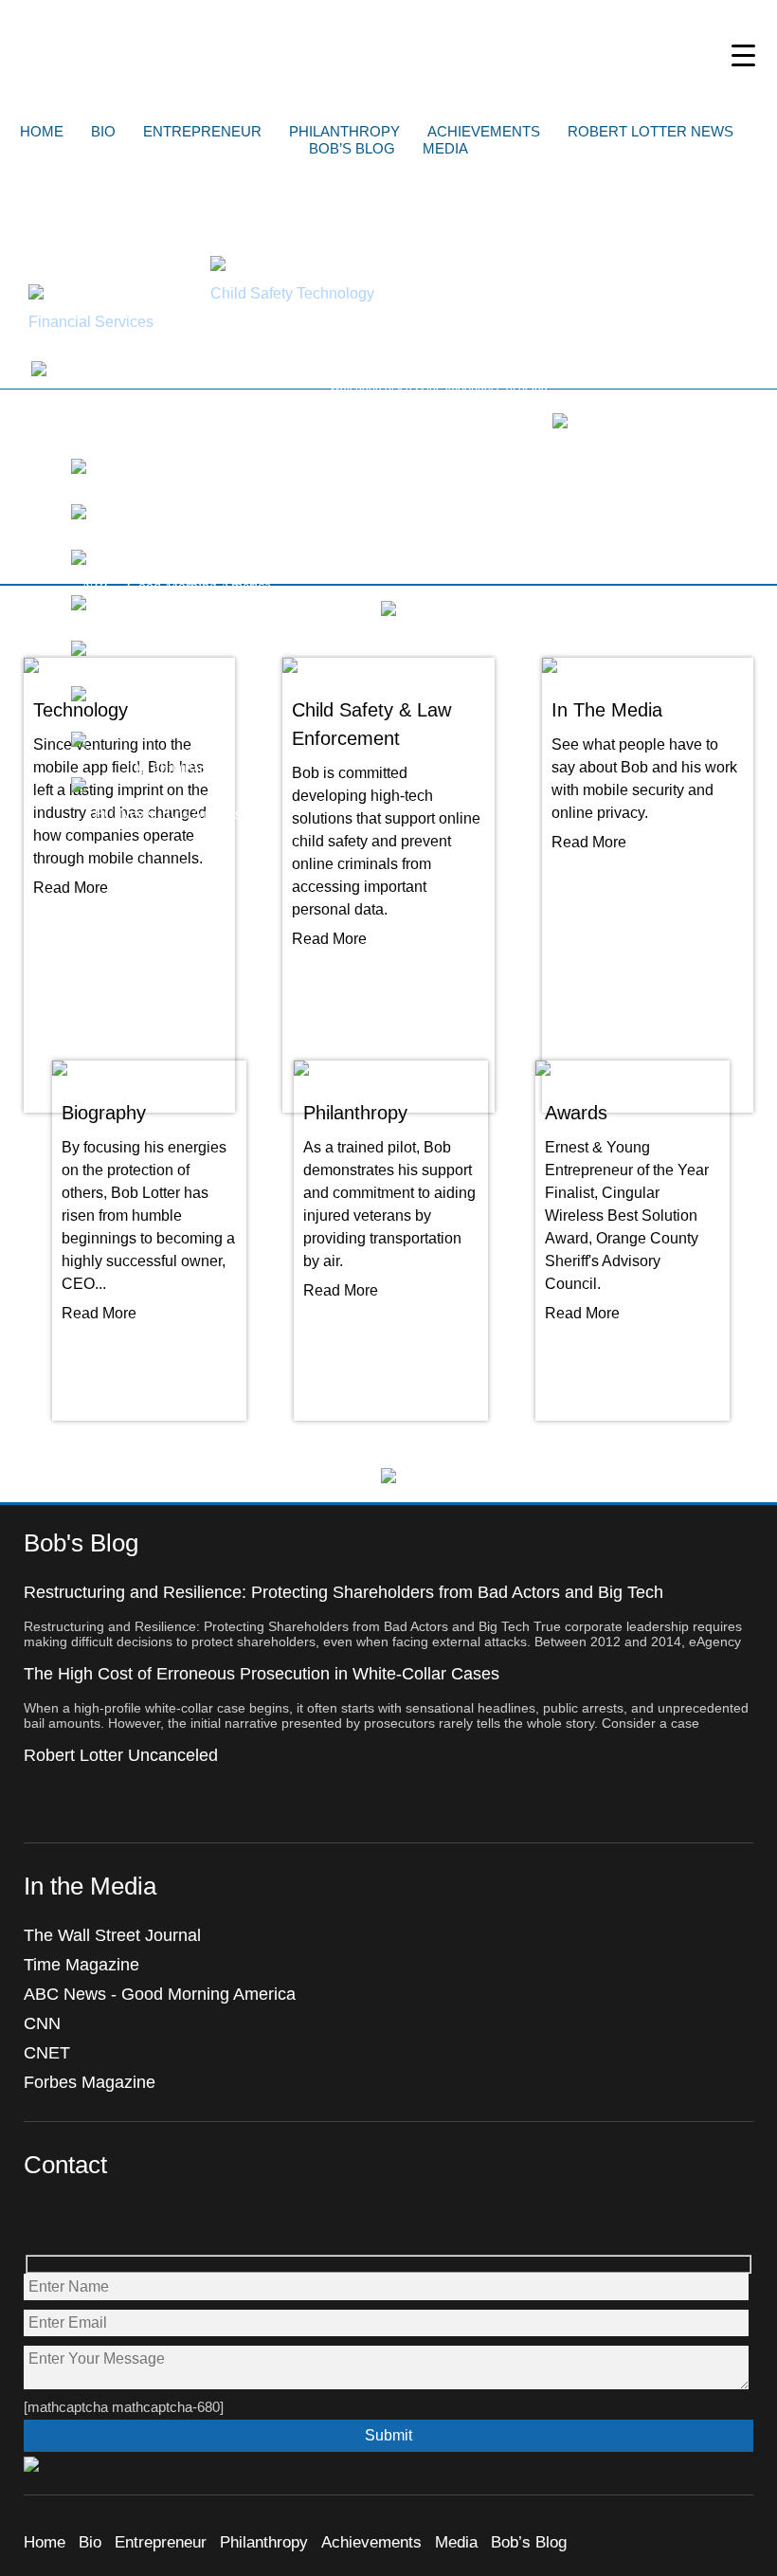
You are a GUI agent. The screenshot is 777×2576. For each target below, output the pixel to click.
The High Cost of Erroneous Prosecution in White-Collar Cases (262, 1674)
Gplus (121, 2220)
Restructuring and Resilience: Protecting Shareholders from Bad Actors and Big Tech (343, 1592)
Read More (71, 888)
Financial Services (91, 322)
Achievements (484, 131)
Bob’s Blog (352, 148)
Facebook (39, 2220)
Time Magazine (81, 1965)
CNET (47, 2053)
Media (445, 148)
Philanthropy (344, 131)
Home (42, 131)
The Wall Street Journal (112, 1935)
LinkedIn (162, 2220)
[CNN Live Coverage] (79, 514)
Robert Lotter (389, 52)
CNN (42, 2023)
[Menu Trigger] (743, 54)
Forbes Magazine (90, 2082)
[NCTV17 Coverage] (79, 469)
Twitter (80, 2220)
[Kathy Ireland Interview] (560, 423)
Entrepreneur (202, 131)
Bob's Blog (81, 1543)
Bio (103, 131)
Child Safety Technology (292, 293)
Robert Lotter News (651, 131)
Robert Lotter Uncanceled (121, 1755)
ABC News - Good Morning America (160, 1994)
